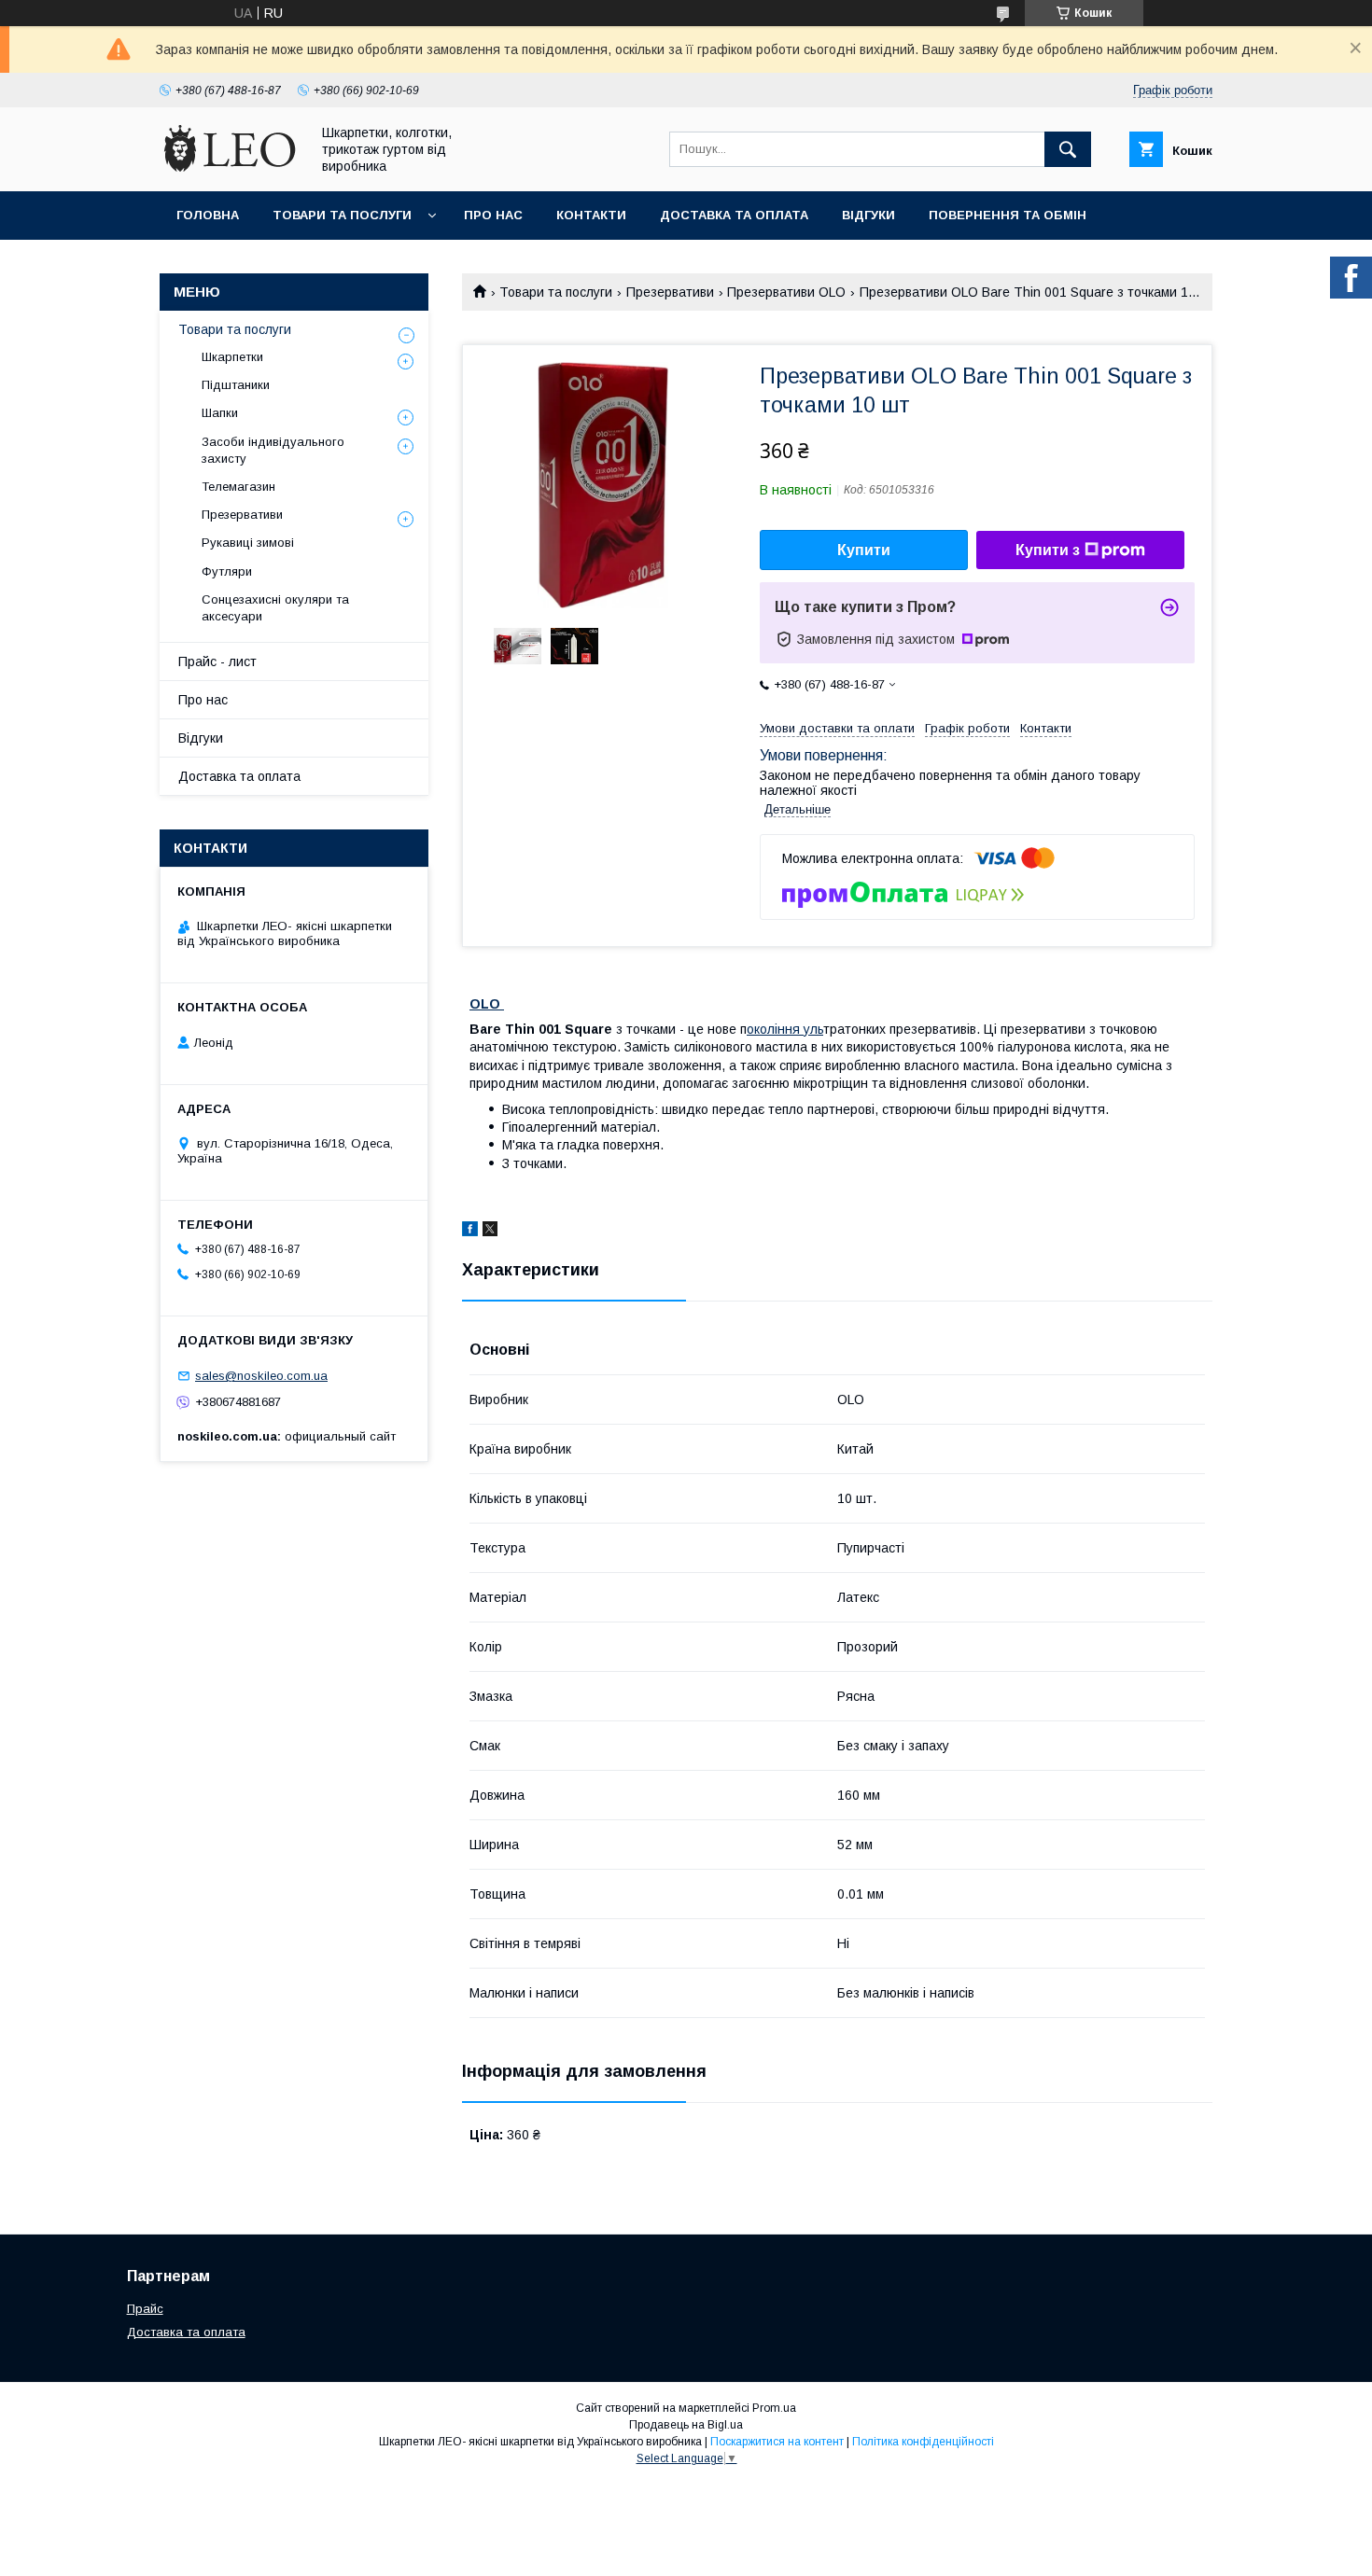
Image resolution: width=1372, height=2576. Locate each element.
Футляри (227, 571)
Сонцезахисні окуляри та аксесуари (275, 608)
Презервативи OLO (786, 292)
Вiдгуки (868, 215)
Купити (864, 550)
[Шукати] (1068, 149)
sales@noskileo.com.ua (261, 1376)
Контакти (591, 215)
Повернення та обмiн (1008, 215)
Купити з (1048, 550)
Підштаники (236, 385)
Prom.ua (774, 2408)
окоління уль (785, 1029)
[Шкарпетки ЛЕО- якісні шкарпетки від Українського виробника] (230, 167)
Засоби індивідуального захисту (273, 450)
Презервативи (670, 292)
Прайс (145, 2309)
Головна (208, 215)
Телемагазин (238, 487)
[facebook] (470, 1232)
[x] (490, 1232)
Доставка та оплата (734, 215)
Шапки (220, 413)
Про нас (493, 215)
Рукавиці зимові (248, 543)
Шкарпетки (232, 357)
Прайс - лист (217, 661)
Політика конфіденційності (923, 2442)
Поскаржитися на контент (777, 2442)
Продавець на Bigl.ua (686, 2425)
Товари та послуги (342, 215)
